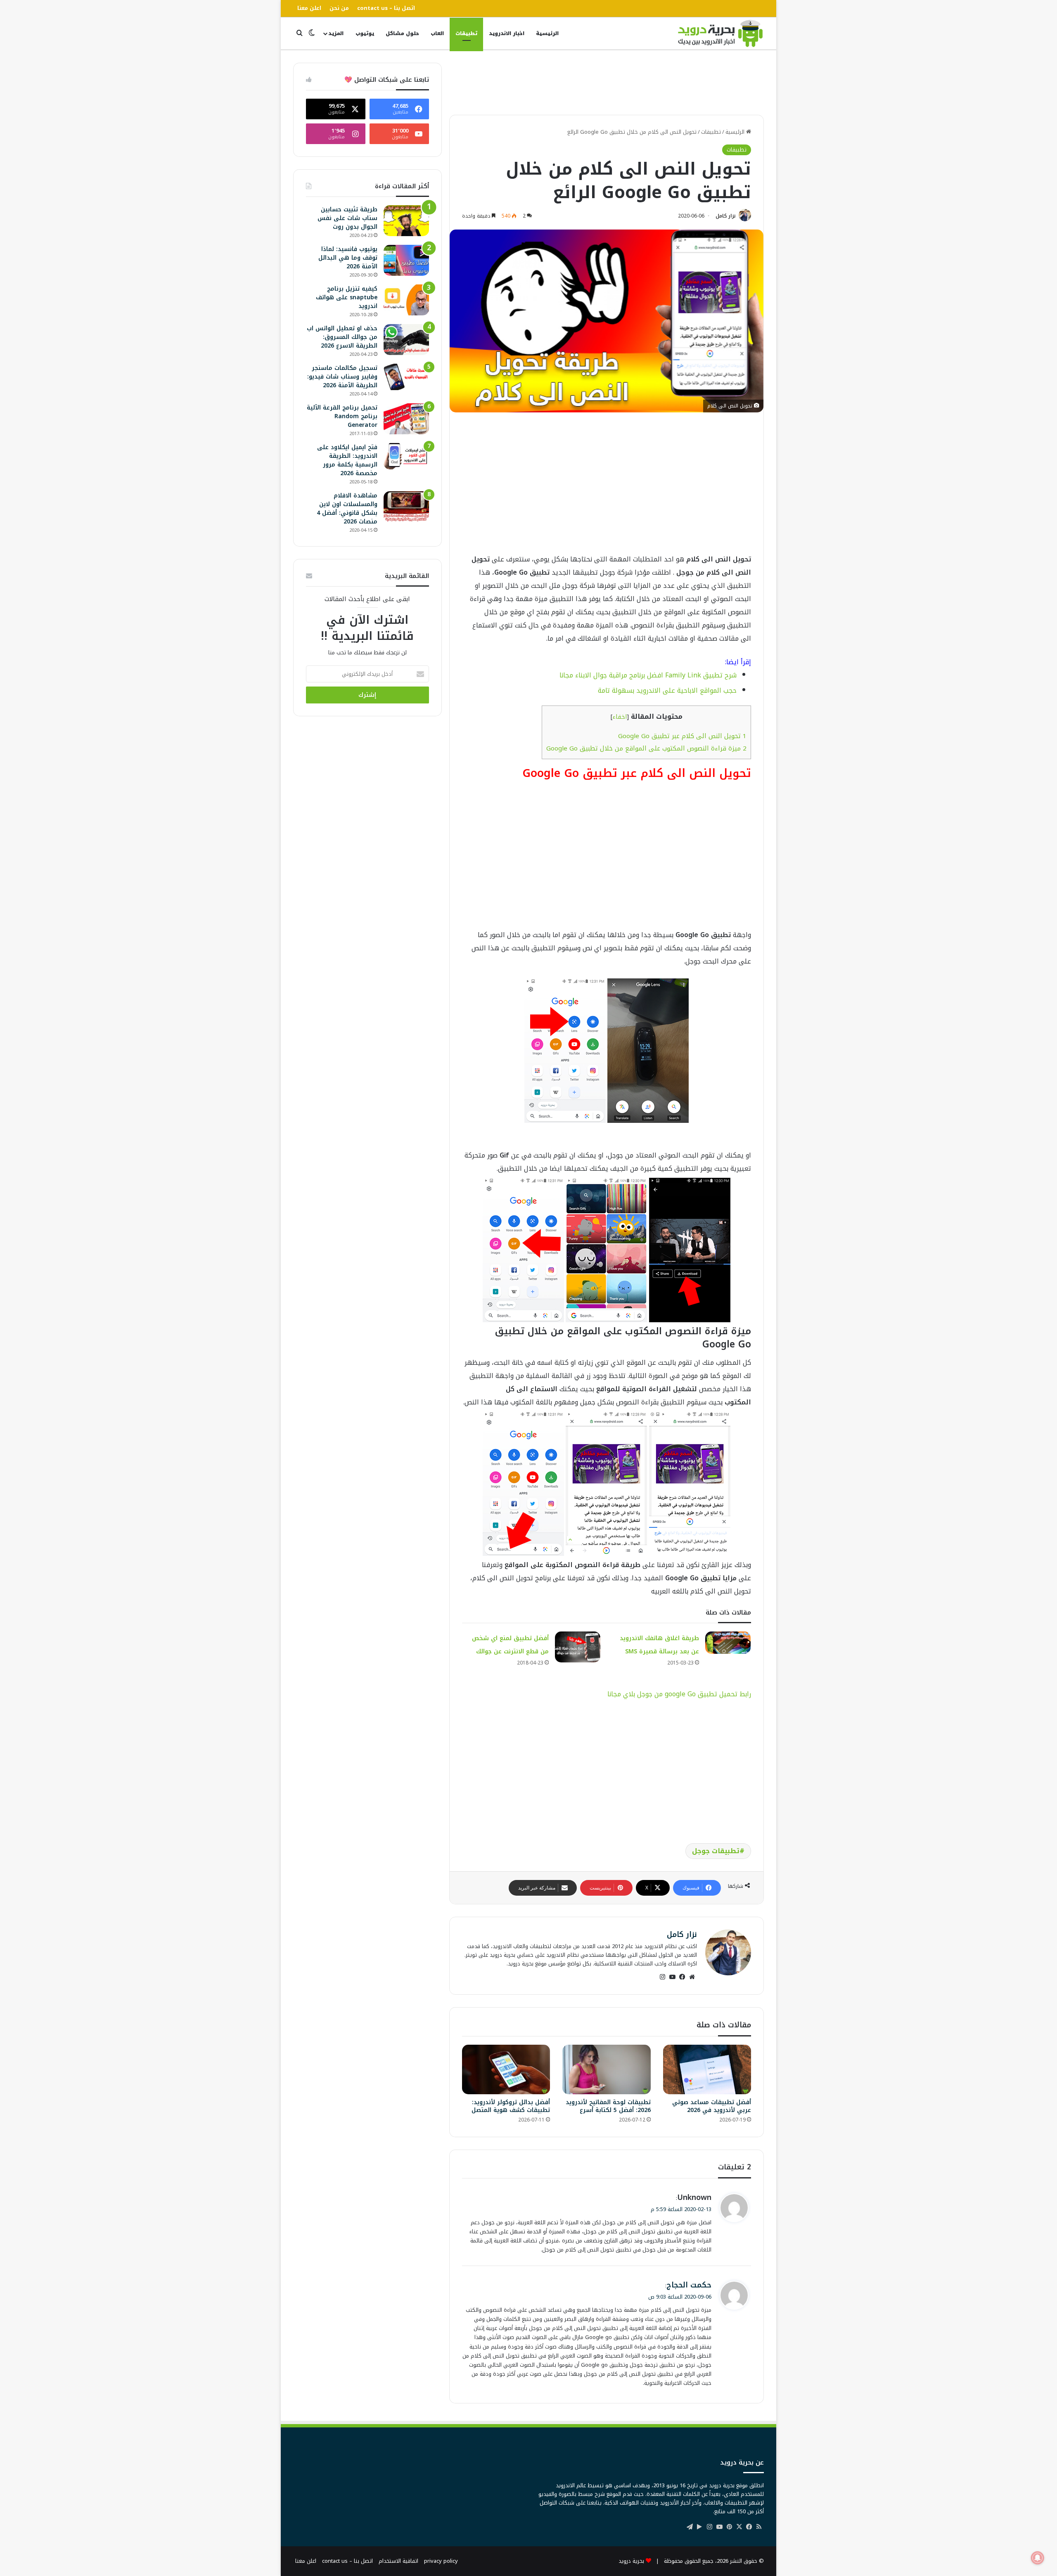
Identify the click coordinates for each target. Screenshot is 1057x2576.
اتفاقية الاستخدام (398, 2561)
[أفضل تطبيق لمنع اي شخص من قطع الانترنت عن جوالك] (578, 1647)
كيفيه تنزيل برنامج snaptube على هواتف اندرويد (347, 297)
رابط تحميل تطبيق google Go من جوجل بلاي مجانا (679, 1694)
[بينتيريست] (729, 2527)
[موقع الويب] (692, 1977)
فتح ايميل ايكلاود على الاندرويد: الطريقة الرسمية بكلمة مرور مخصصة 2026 (347, 460)
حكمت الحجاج (689, 2285)
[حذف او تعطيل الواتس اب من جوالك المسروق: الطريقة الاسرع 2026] (406, 340)
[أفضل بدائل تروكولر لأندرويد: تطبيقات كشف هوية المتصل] (506, 2069)
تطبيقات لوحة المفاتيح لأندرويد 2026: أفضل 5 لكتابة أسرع (608, 2106)
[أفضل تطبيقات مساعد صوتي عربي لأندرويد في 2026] (707, 2069)
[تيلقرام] (690, 2527)
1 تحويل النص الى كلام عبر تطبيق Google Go (682, 736)
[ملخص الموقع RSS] (759, 2527)
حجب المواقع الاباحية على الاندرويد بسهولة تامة (667, 690)
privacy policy (441, 2561)
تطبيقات (466, 33)
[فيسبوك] (682, 1977)
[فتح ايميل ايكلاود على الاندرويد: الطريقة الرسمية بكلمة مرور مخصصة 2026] (406, 456)
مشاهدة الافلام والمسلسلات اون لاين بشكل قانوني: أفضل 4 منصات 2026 (347, 509)
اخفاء (620, 717)
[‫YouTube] (672, 1977)
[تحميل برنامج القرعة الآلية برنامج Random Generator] (406, 419)
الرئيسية (547, 33)
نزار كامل (726, 216)
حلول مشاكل (402, 33)
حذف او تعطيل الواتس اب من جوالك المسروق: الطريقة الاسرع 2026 (342, 337)
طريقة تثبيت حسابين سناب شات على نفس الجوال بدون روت (347, 218)
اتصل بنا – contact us (386, 8)
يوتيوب (365, 33)
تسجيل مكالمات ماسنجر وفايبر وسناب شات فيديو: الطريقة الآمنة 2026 (342, 377)
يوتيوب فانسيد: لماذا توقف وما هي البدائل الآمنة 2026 (348, 258)
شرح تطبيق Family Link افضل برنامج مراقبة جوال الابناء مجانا (648, 675)
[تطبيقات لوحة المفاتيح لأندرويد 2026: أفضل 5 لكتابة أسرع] (606, 2069)
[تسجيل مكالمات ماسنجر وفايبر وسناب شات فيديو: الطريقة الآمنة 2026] (406, 377)
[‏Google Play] (699, 2527)
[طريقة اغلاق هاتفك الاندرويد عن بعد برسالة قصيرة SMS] (728, 1643)
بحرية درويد (631, 2561)
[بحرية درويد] (720, 33)
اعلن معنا (309, 8)
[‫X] (739, 2527)
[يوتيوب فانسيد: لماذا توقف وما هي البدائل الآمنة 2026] (406, 260)
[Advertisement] (607, 81)
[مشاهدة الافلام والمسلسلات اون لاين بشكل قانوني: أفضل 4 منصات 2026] (406, 507)
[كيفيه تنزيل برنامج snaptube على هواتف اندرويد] (406, 300)
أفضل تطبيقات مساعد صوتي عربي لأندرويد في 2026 (712, 2106)
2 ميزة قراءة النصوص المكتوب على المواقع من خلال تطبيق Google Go (646, 748)
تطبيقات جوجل (716, 1851)
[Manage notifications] (1038, 2558)
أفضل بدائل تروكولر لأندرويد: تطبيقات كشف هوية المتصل (511, 2106)
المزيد (336, 33)
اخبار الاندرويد (507, 33)
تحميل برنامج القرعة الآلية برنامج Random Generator (342, 416)
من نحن (339, 8)
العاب (437, 33)
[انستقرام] (662, 1977)
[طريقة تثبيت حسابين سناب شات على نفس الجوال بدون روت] (406, 221)
